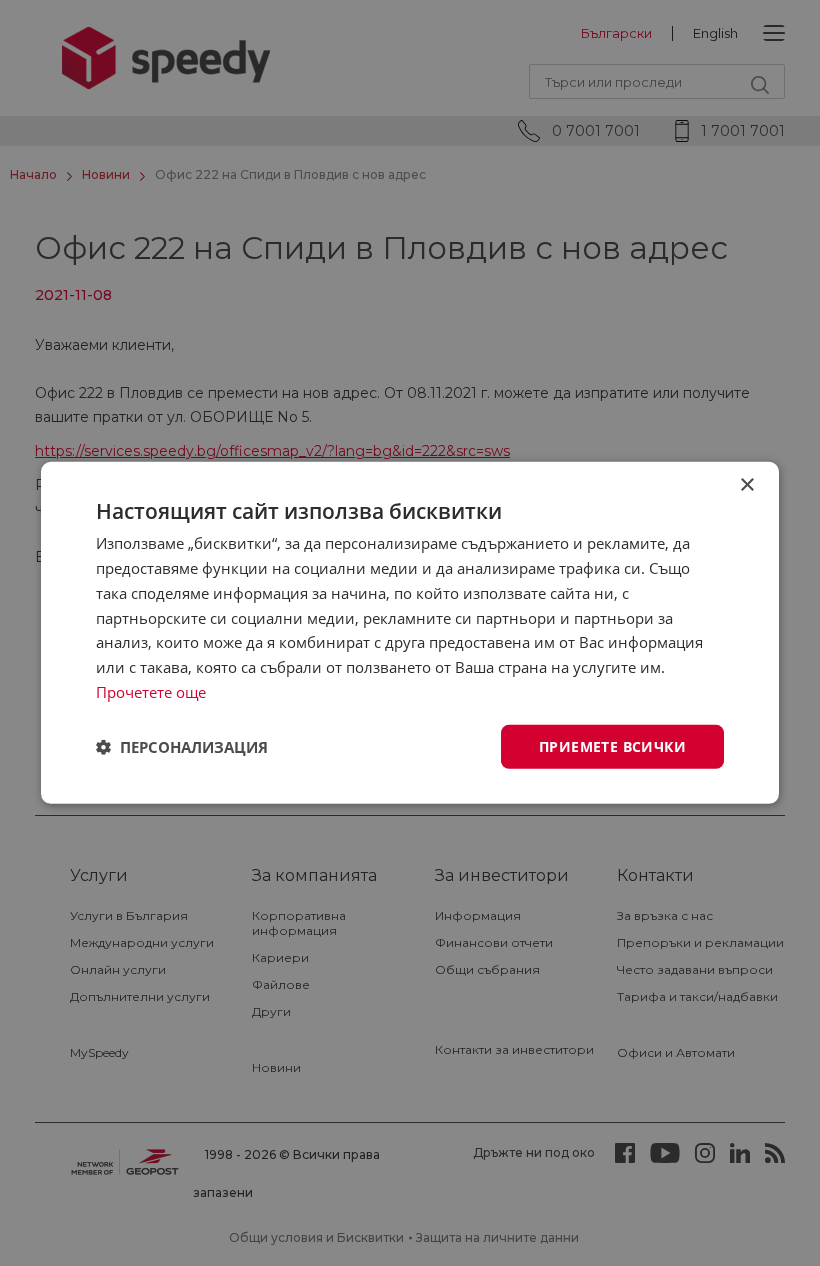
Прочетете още (151, 692)
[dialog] (410, 633)
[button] (182, 747)
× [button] (746, 485)
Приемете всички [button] (612, 745)
